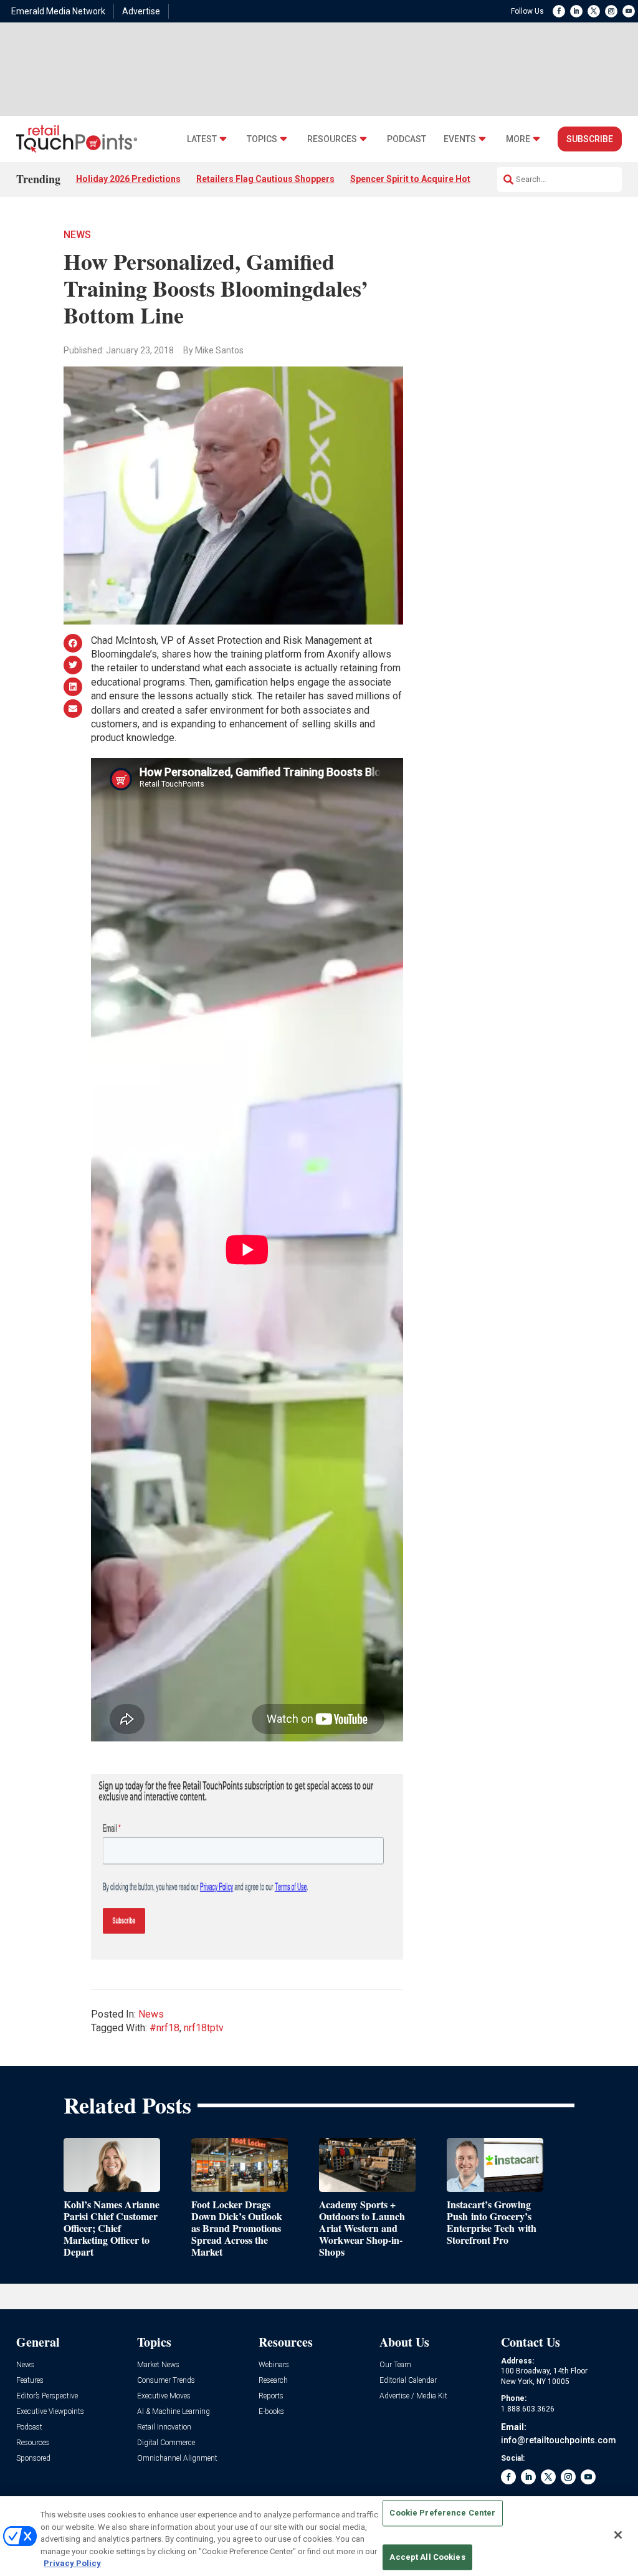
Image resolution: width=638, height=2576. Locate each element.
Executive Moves (164, 2396)
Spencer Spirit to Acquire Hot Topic (423, 179)
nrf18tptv (204, 2028)
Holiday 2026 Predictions (128, 179)
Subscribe (590, 139)
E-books (271, 2412)
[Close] (618, 2535)
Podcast (407, 139)
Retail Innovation (164, 2427)
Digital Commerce (166, 2443)
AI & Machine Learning (174, 2412)
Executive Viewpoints (50, 2412)
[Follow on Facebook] (559, 11)
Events (460, 139)
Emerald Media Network (58, 11)
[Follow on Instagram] (611, 11)
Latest (202, 139)
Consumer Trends (166, 2381)
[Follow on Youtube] (629, 11)
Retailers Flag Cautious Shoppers (265, 179)
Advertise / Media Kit (413, 2396)
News (77, 235)
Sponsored (33, 2459)
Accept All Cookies (427, 2557)
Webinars (274, 2365)
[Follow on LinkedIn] (576, 11)
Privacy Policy (72, 2563)
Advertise (141, 11)
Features (30, 2381)
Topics (262, 139)
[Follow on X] (594, 11)
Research (273, 2381)
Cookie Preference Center (442, 2513)
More (518, 139)
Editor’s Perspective (47, 2396)
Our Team (395, 2365)
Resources (332, 139)
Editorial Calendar (408, 2381)
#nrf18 (164, 2028)
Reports (271, 2396)
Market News (158, 2365)
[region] (319, 2536)
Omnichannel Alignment (177, 2459)
